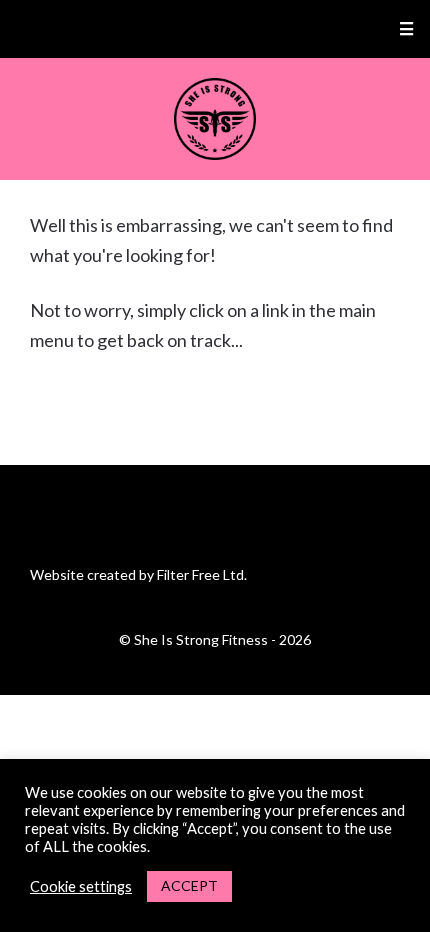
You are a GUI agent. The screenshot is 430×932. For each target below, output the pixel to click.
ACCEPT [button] (189, 885)
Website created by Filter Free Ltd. (138, 574)
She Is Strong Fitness (215, 119)
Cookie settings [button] (81, 886)
